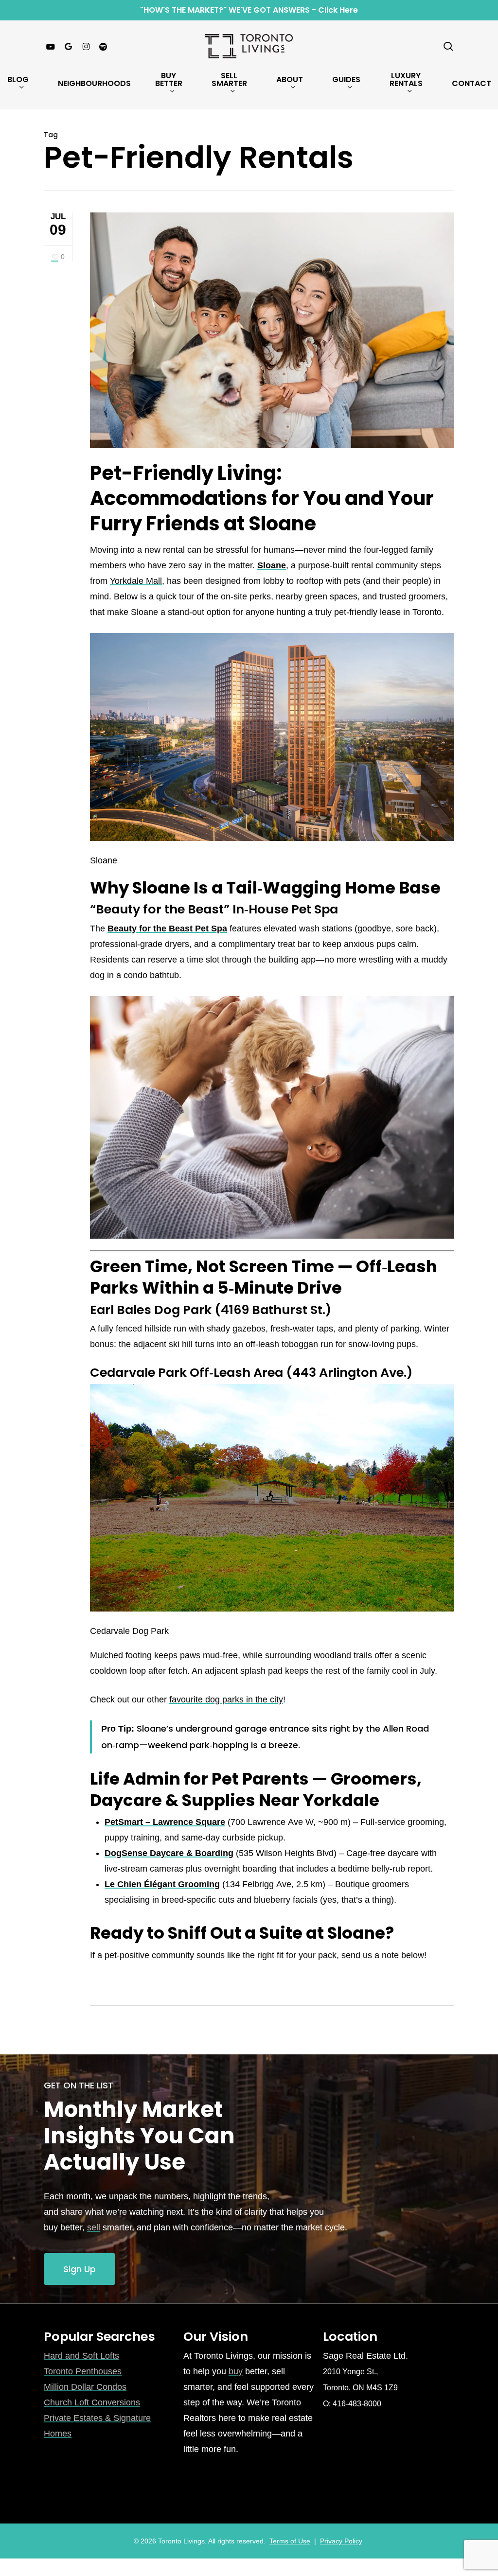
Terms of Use (290, 2541)
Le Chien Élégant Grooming (162, 1884)
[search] (448, 46)
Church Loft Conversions (92, 2402)
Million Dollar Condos (85, 2387)
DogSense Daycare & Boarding (169, 1853)
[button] (80, 2269)
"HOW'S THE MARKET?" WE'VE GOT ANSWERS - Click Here (249, 10)
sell (94, 2227)
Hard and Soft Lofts (81, 2356)
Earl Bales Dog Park (151, 1310)
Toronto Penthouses (83, 2371)
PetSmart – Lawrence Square (165, 1822)
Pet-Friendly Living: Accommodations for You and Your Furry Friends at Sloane (262, 498)
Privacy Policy (341, 2541)
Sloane (272, 565)
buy (236, 2371)
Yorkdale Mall (136, 581)
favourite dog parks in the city (226, 1700)
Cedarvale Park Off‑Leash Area (187, 1372)
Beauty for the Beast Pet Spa (167, 929)
